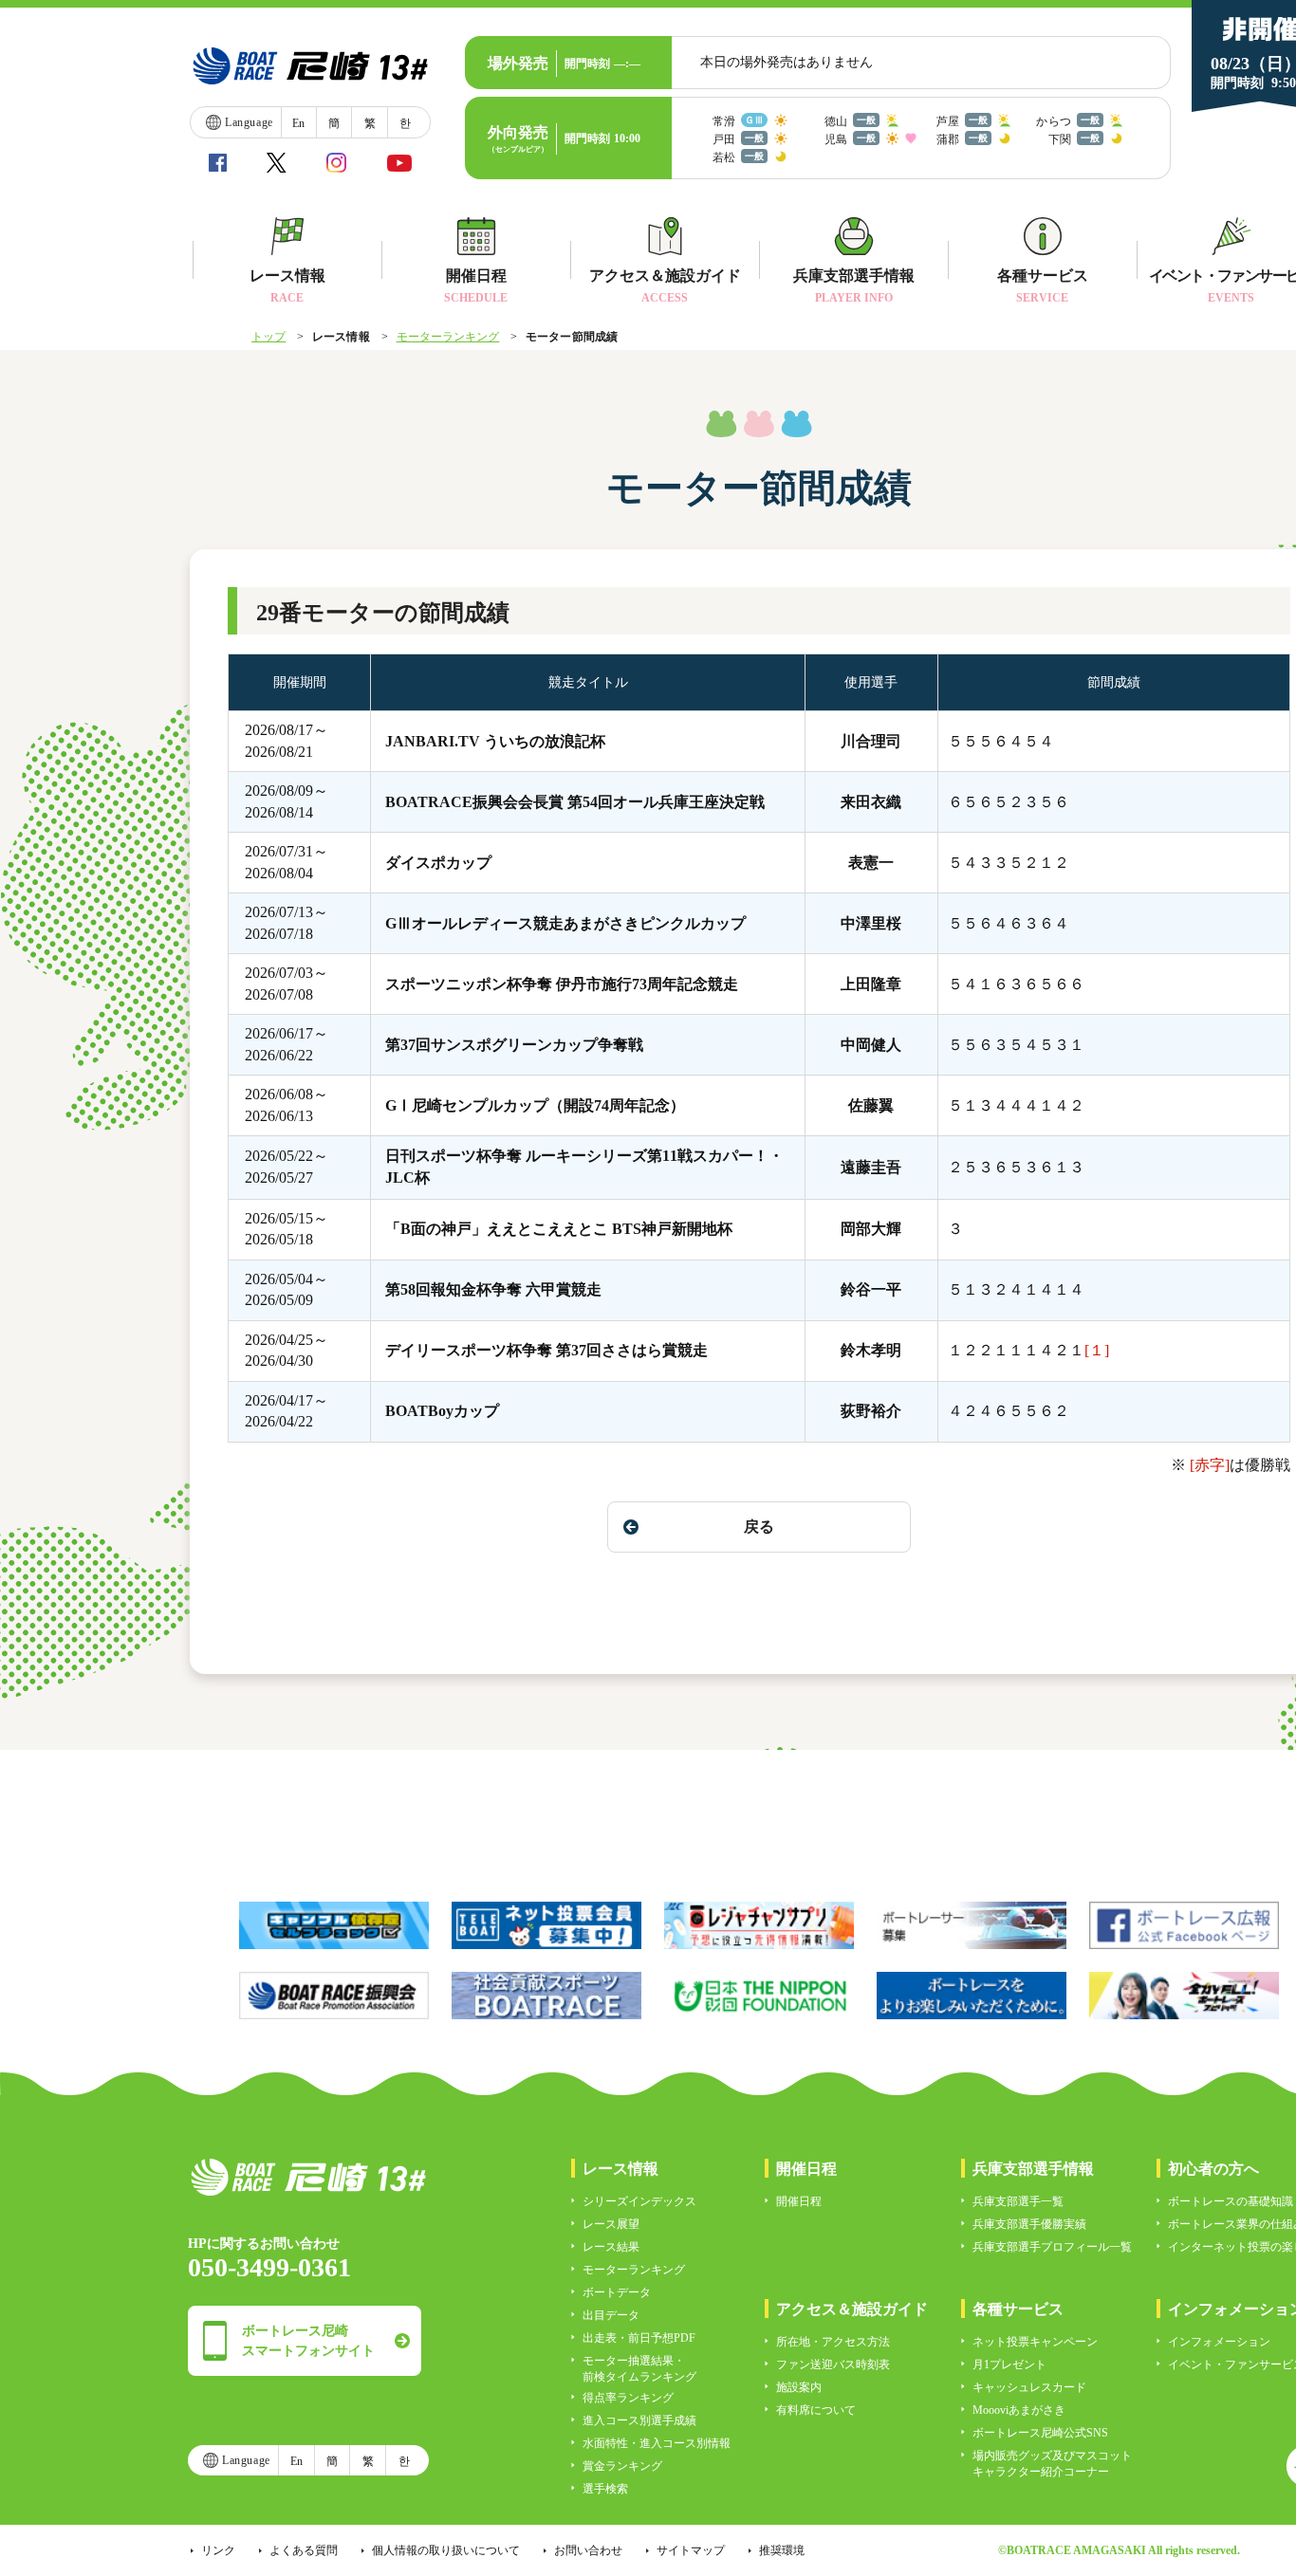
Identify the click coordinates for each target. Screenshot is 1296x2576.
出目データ (611, 2315)
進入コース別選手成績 (639, 2420)
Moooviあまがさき (1019, 2410)
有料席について (816, 2410)
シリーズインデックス (639, 2201)
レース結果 (611, 2247)
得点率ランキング (628, 2398)
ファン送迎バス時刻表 (833, 2364)
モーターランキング (448, 337)
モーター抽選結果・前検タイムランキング (639, 2369)
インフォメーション (1219, 2342)
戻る (759, 1527)
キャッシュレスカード (1029, 2387)
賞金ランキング (622, 2466)
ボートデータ (617, 2292)
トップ (268, 337)
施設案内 (799, 2387)
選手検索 (605, 2489)
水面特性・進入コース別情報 (657, 2443)
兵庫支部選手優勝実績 (1029, 2224)
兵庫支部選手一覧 (1018, 2201)
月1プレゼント (1009, 2364)
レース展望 (611, 2224)
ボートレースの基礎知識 (1231, 2201)
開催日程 (799, 2201)
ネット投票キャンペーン (1035, 2342)
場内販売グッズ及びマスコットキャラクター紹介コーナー (1052, 2464)
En (298, 123)
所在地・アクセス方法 (833, 2342)
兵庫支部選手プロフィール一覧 (1052, 2247)
